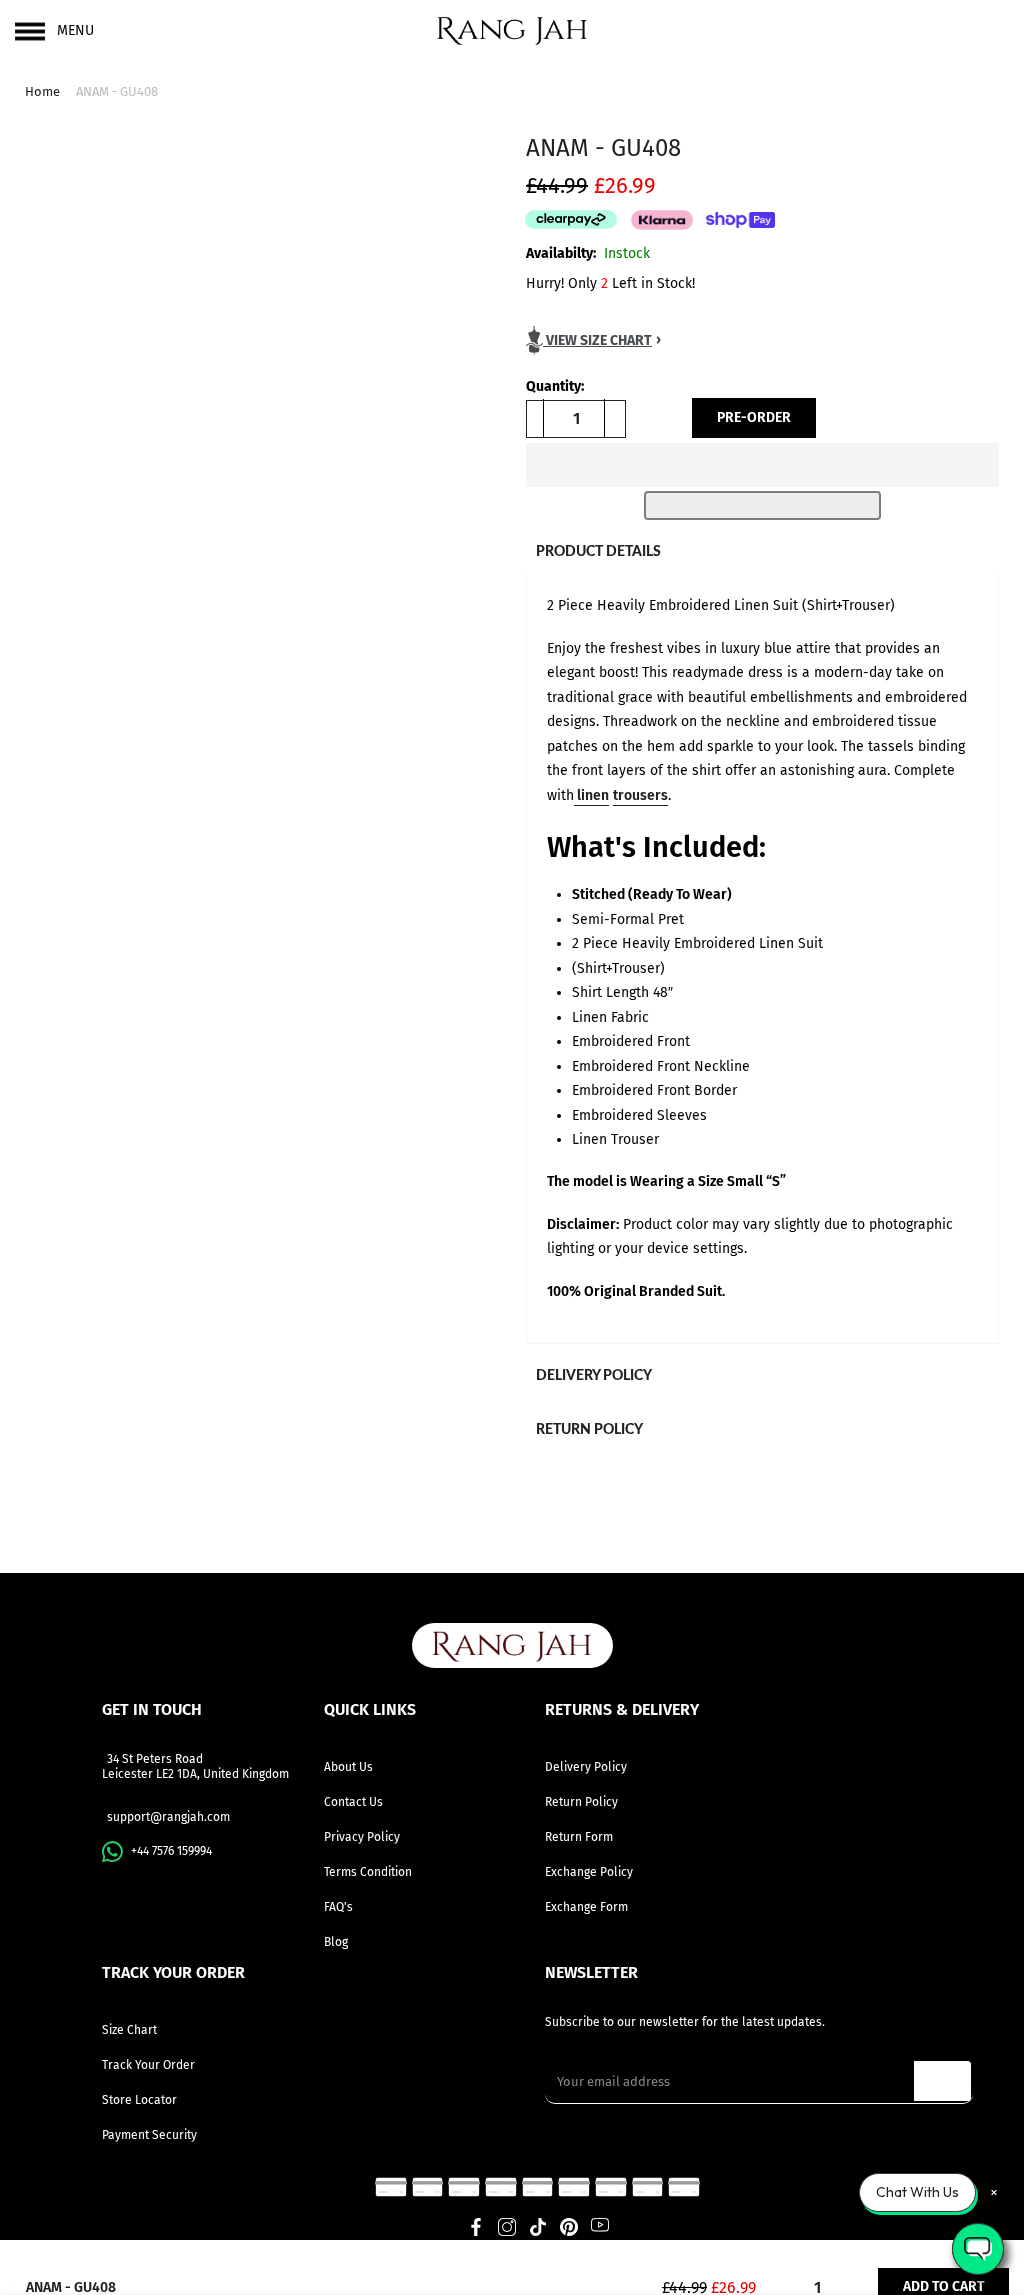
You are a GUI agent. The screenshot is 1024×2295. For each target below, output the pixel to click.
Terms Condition (368, 1872)
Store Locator (139, 2100)
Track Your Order (148, 2065)
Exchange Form (586, 1907)
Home (42, 91)
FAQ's (338, 1907)
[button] (762, 465)
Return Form (579, 1837)
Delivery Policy (586, 1767)
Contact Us (353, 1802)
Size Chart (129, 2030)
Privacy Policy (362, 1837)
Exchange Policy (589, 1872)
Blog (336, 1942)
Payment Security (149, 2135)
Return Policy (581, 1802)
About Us (348, 1767)
